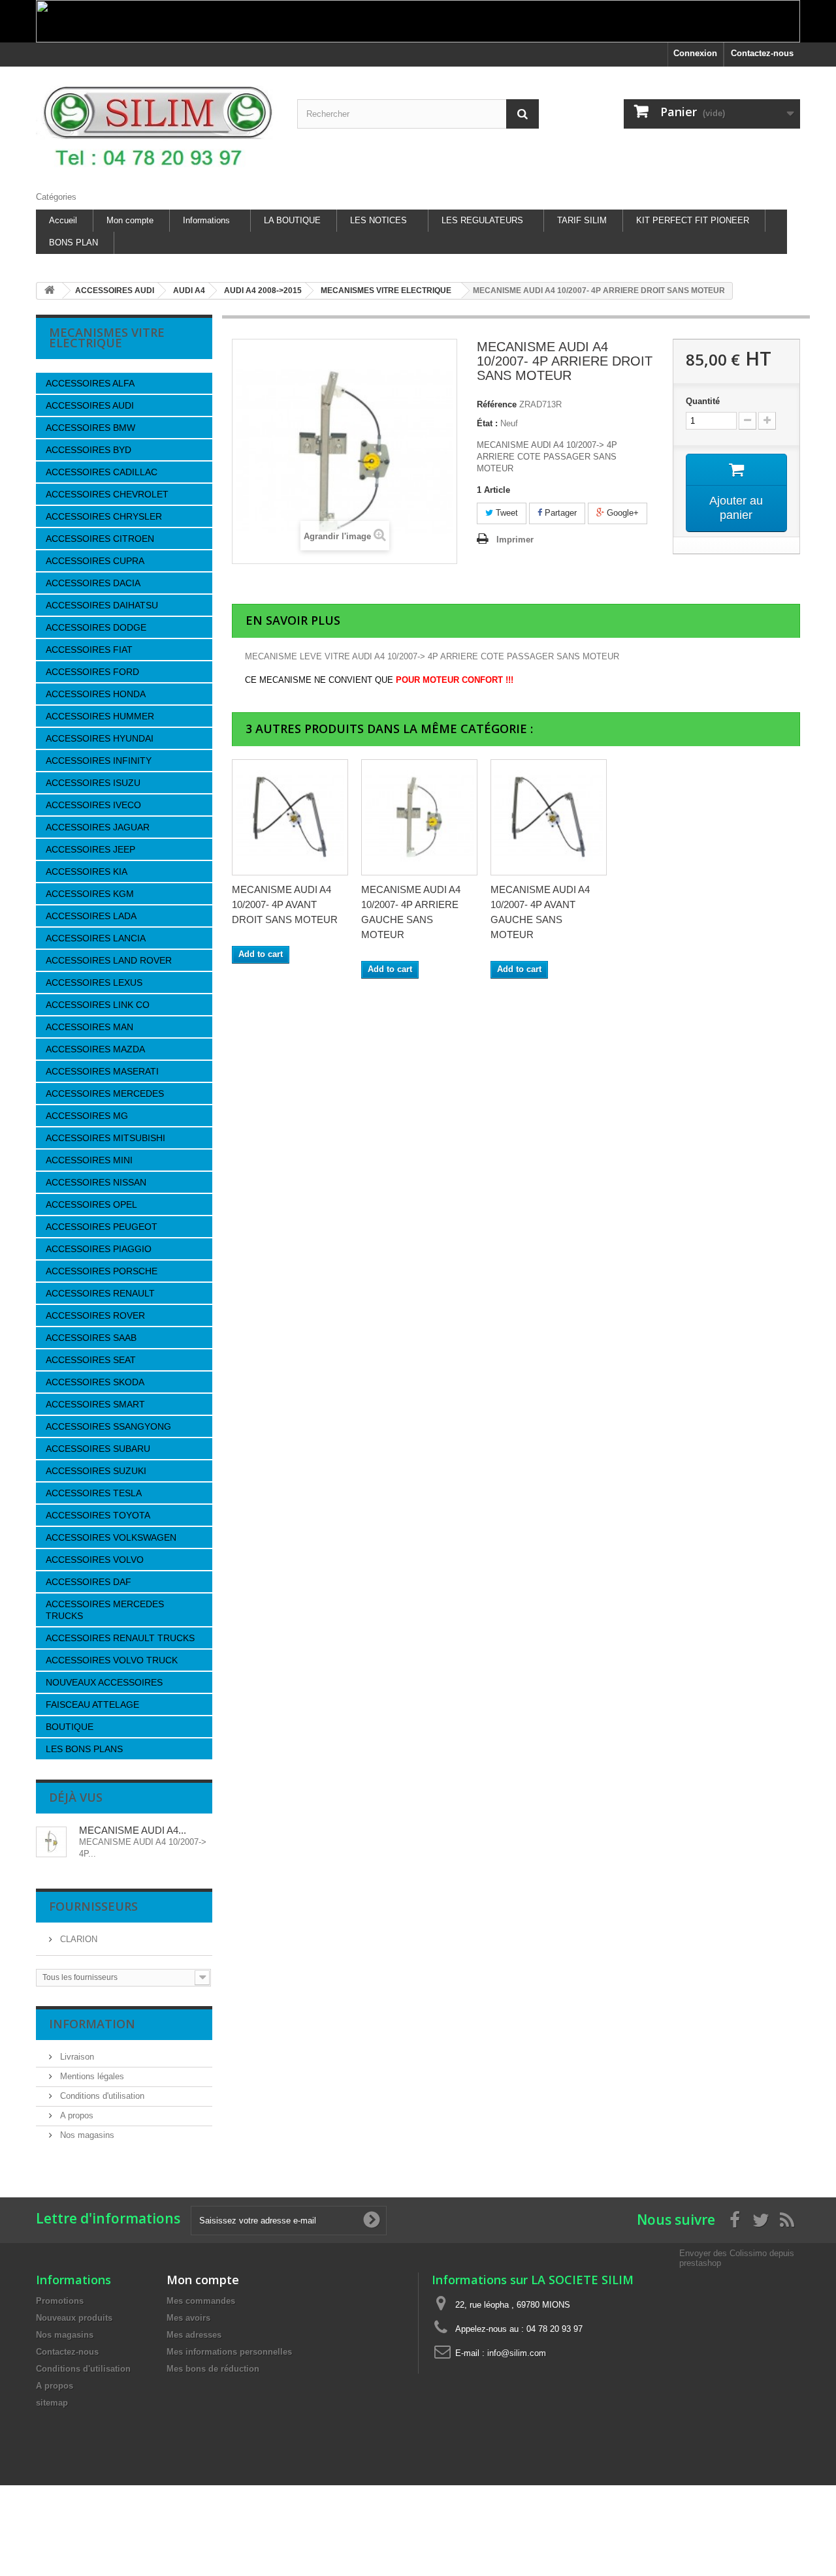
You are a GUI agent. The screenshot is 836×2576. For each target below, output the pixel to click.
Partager (559, 513)
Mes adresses (194, 2335)
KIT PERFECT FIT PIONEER (693, 220)
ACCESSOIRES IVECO (93, 805)
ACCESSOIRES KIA (87, 872)
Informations (206, 220)
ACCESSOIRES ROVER (95, 1315)
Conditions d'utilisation (101, 2096)
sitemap (52, 2403)
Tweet (506, 513)
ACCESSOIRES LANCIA (96, 938)
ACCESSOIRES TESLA (94, 1493)
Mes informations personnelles (229, 2352)
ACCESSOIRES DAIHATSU (102, 605)
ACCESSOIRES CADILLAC (102, 472)
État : (487, 423)
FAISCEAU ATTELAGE (92, 1704)
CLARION (77, 1939)
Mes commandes (201, 2301)
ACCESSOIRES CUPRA (95, 561)
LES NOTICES (378, 220)
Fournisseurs (93, 1906)
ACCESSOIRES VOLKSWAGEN (111, 1537)
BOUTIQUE (70, 1727)
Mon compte (130, 220)
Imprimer (515, 540)
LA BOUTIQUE (292, 220)
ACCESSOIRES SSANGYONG (108, 1426)
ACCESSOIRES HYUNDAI (100, 738)
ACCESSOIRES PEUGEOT (102, 1227)
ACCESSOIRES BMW (90, 428)
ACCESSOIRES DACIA (93, 583)
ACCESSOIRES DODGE (96, 627)
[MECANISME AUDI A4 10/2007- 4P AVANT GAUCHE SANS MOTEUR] (549, 817)
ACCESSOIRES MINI (89, 1160)
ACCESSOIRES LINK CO (98, 1005)
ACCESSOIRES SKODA (95, 1382)
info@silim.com (517, 2353)
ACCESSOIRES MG (87, 1116)
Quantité (703, 401)
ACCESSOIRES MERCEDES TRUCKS (105, 1610)
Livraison (76, 2057)
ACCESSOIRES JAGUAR (98, 827)
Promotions (60, 2301)
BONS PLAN (73, 243)
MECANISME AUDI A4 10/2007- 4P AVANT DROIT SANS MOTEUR (285, 904)
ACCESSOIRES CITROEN (100, 539)
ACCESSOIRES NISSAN (96, 1182)
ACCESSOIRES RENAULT (100, 1293)
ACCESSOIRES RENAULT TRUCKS (120, 1638)
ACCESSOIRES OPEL (91, 1204)
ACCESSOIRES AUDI (90, 405)
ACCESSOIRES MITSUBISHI (105, 1138)
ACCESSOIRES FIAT (89, 650)
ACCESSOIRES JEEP (90, 849)
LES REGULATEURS (482, 220)
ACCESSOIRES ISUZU (93, 783)
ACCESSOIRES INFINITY (99, 761)
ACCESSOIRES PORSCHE (102, 1271)
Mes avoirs (188, 2318)
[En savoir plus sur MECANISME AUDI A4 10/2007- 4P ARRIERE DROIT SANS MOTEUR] (51, 1842)
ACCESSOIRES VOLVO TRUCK (112, 1660)
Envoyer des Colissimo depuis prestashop (737, 2258)
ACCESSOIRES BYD (88, 450)
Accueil (63, 220)
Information (92, 2024)
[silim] (157, 126)
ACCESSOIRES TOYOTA (98, 1515)
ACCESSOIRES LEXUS (94, 982)
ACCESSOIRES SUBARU (98, 1449)
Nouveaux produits (74, 2318)
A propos (75, 2115)
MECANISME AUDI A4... (133, 1830)
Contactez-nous (762, 53)
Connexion (695, 53)
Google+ (621, 513)
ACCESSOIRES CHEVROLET (107, 494)
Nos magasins (86, 2135)
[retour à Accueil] (50, 291)
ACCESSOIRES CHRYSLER (104, 516)
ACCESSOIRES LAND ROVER (109, 960)
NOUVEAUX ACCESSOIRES (104, 1682)
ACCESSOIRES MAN (89, 1027)
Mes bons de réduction (213, 2369)
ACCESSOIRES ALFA (90, 383)
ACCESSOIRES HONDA (96, 694)
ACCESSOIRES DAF (88, 1582)
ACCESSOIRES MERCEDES (105, 1093)
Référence (497, 404)
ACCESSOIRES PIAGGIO (99, 1249)
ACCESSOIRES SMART (95, 1404)
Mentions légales (91, 2076)
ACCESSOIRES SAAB (91, 1338)
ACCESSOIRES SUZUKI (96, 1471)
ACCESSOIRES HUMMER (100, 716)
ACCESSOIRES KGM (90, 894)
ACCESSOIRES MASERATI (102, 1071)
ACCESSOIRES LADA (91, 916)
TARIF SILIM (582, 220)
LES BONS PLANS (84, 1749)
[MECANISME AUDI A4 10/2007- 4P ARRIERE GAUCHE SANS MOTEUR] (419, 817)
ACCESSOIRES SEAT (91, 1360)
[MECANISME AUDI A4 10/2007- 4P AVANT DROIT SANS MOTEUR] (290, 817)
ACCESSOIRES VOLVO (95, 1560)
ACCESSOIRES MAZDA (95, 1049)
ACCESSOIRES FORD (92, 672)
